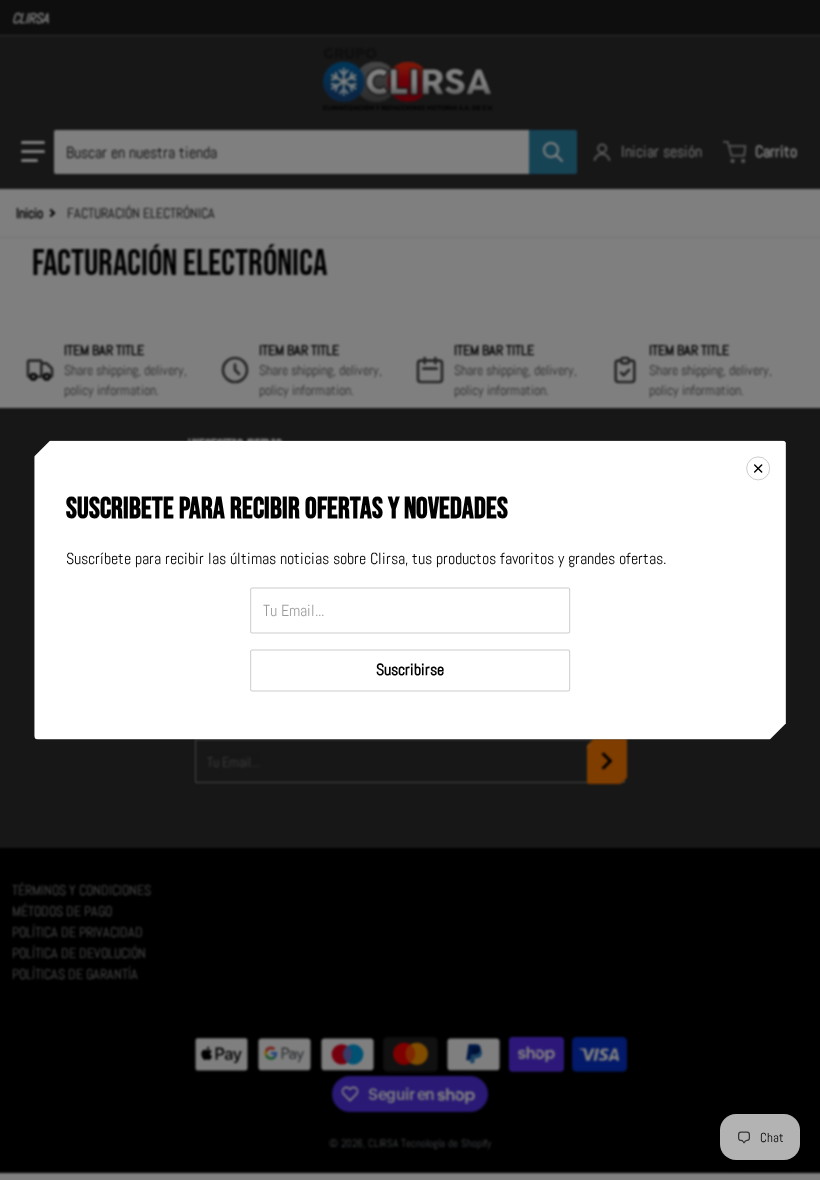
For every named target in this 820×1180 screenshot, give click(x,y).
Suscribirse (410, 670)
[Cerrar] (758, 468)
